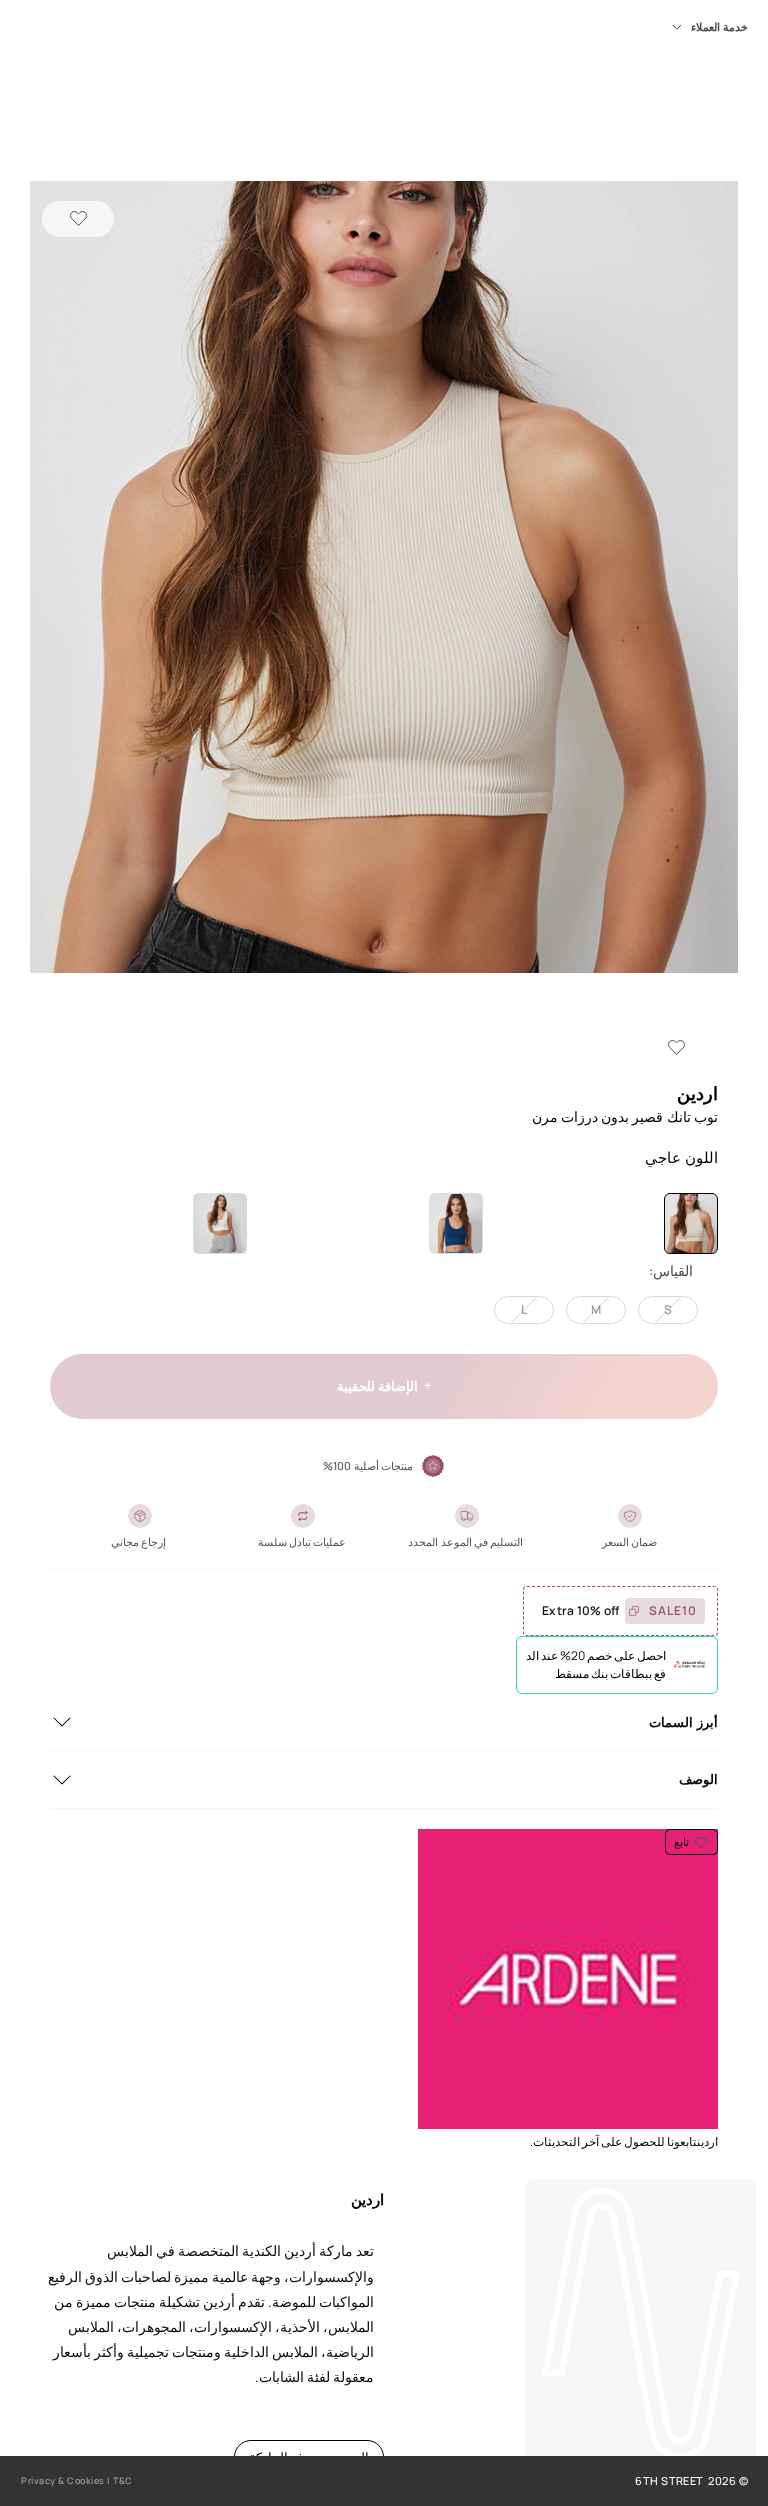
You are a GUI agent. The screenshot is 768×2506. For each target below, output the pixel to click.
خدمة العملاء (719, 27)
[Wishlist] (78, 219)
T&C (123, 2480)
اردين (697, 1093)
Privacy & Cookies (63, 2480)
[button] (384, 579)
